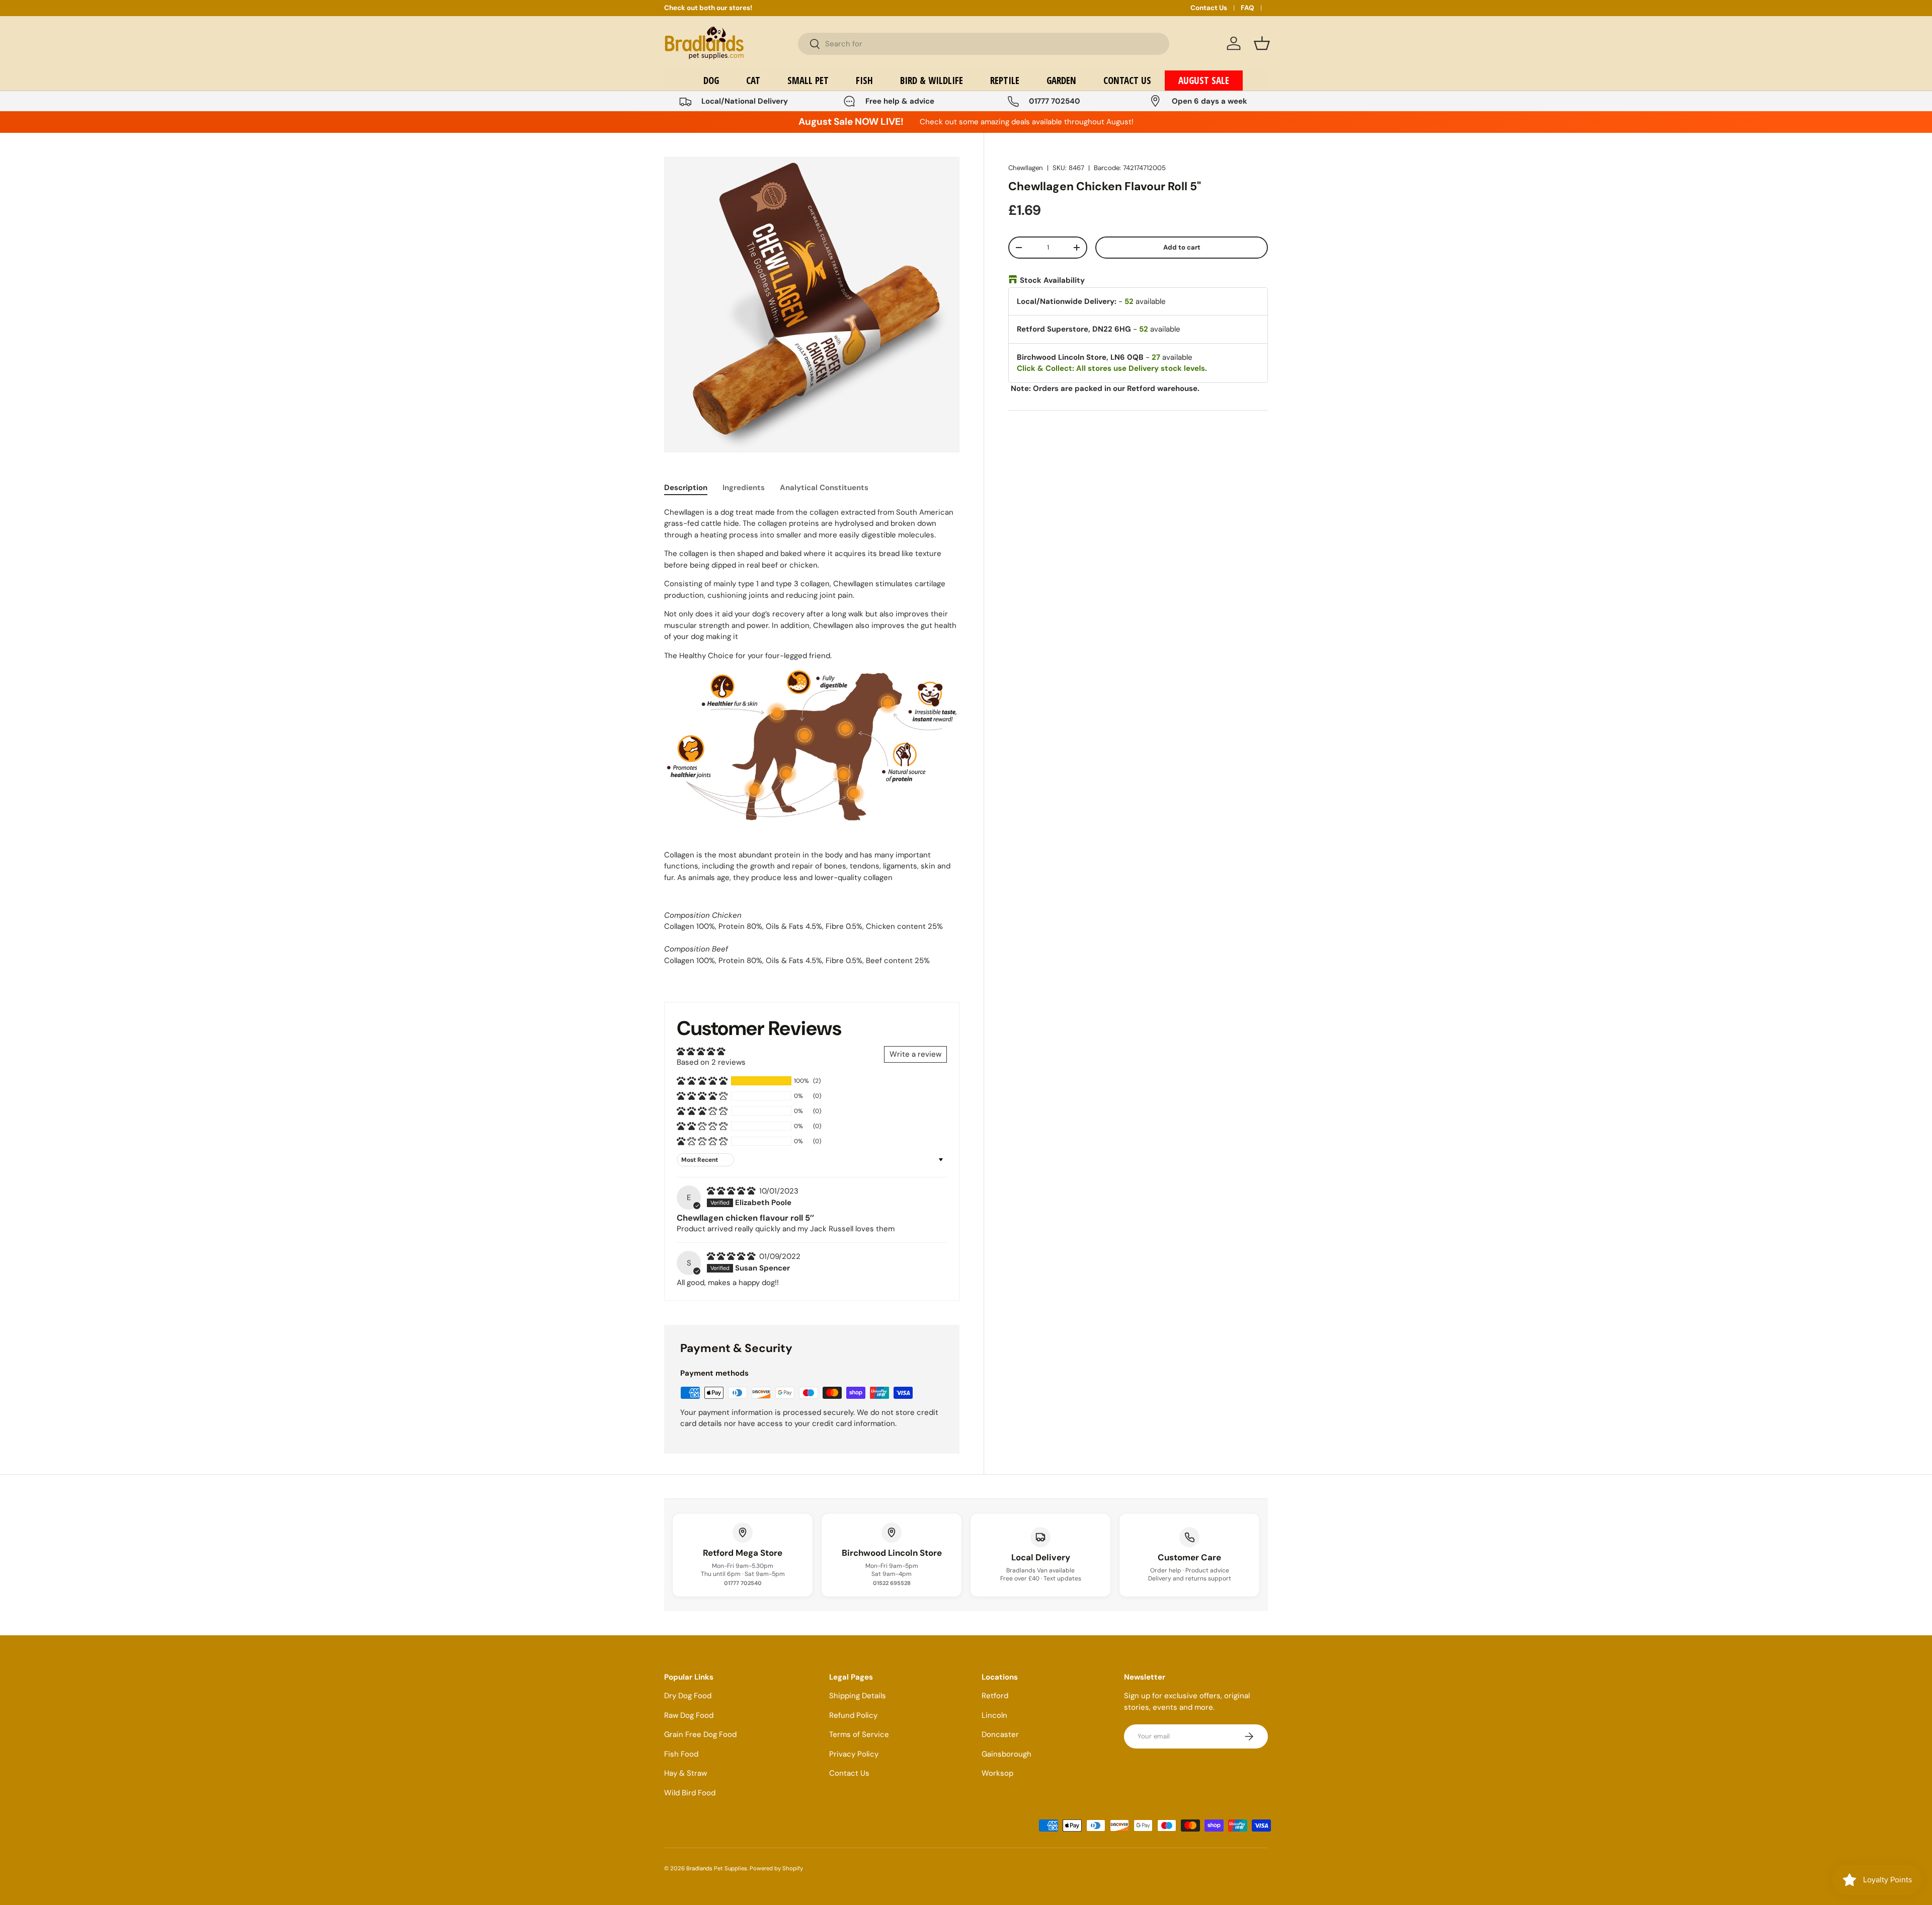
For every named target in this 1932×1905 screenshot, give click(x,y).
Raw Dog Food (689, 1715)
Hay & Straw (686, 1773)
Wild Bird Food (690, 1793)
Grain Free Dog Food (700, 1734)
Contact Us (1209, 8)
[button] (1262, 43)
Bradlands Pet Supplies (717, 1868)
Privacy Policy (854, 1754)
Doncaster (1000, 1734)
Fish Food (681, 1754)
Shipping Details (858, 1696)
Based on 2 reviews (711, 1062)
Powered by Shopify (776, 1868)
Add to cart (1182, 247)
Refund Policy (853, 1715)
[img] (732, 1191)
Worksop (997, 1773)
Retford (995, 1696)
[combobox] (984, 44)
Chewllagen (1026, 168)
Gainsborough (1007, 1754)
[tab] (686, 488)
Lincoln (994, 1715)
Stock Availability (1052, 280)
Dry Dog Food (688, 1696)
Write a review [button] (915, 1054)
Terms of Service (859, 1734)
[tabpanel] (812, 742)
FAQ (1247, 8)
